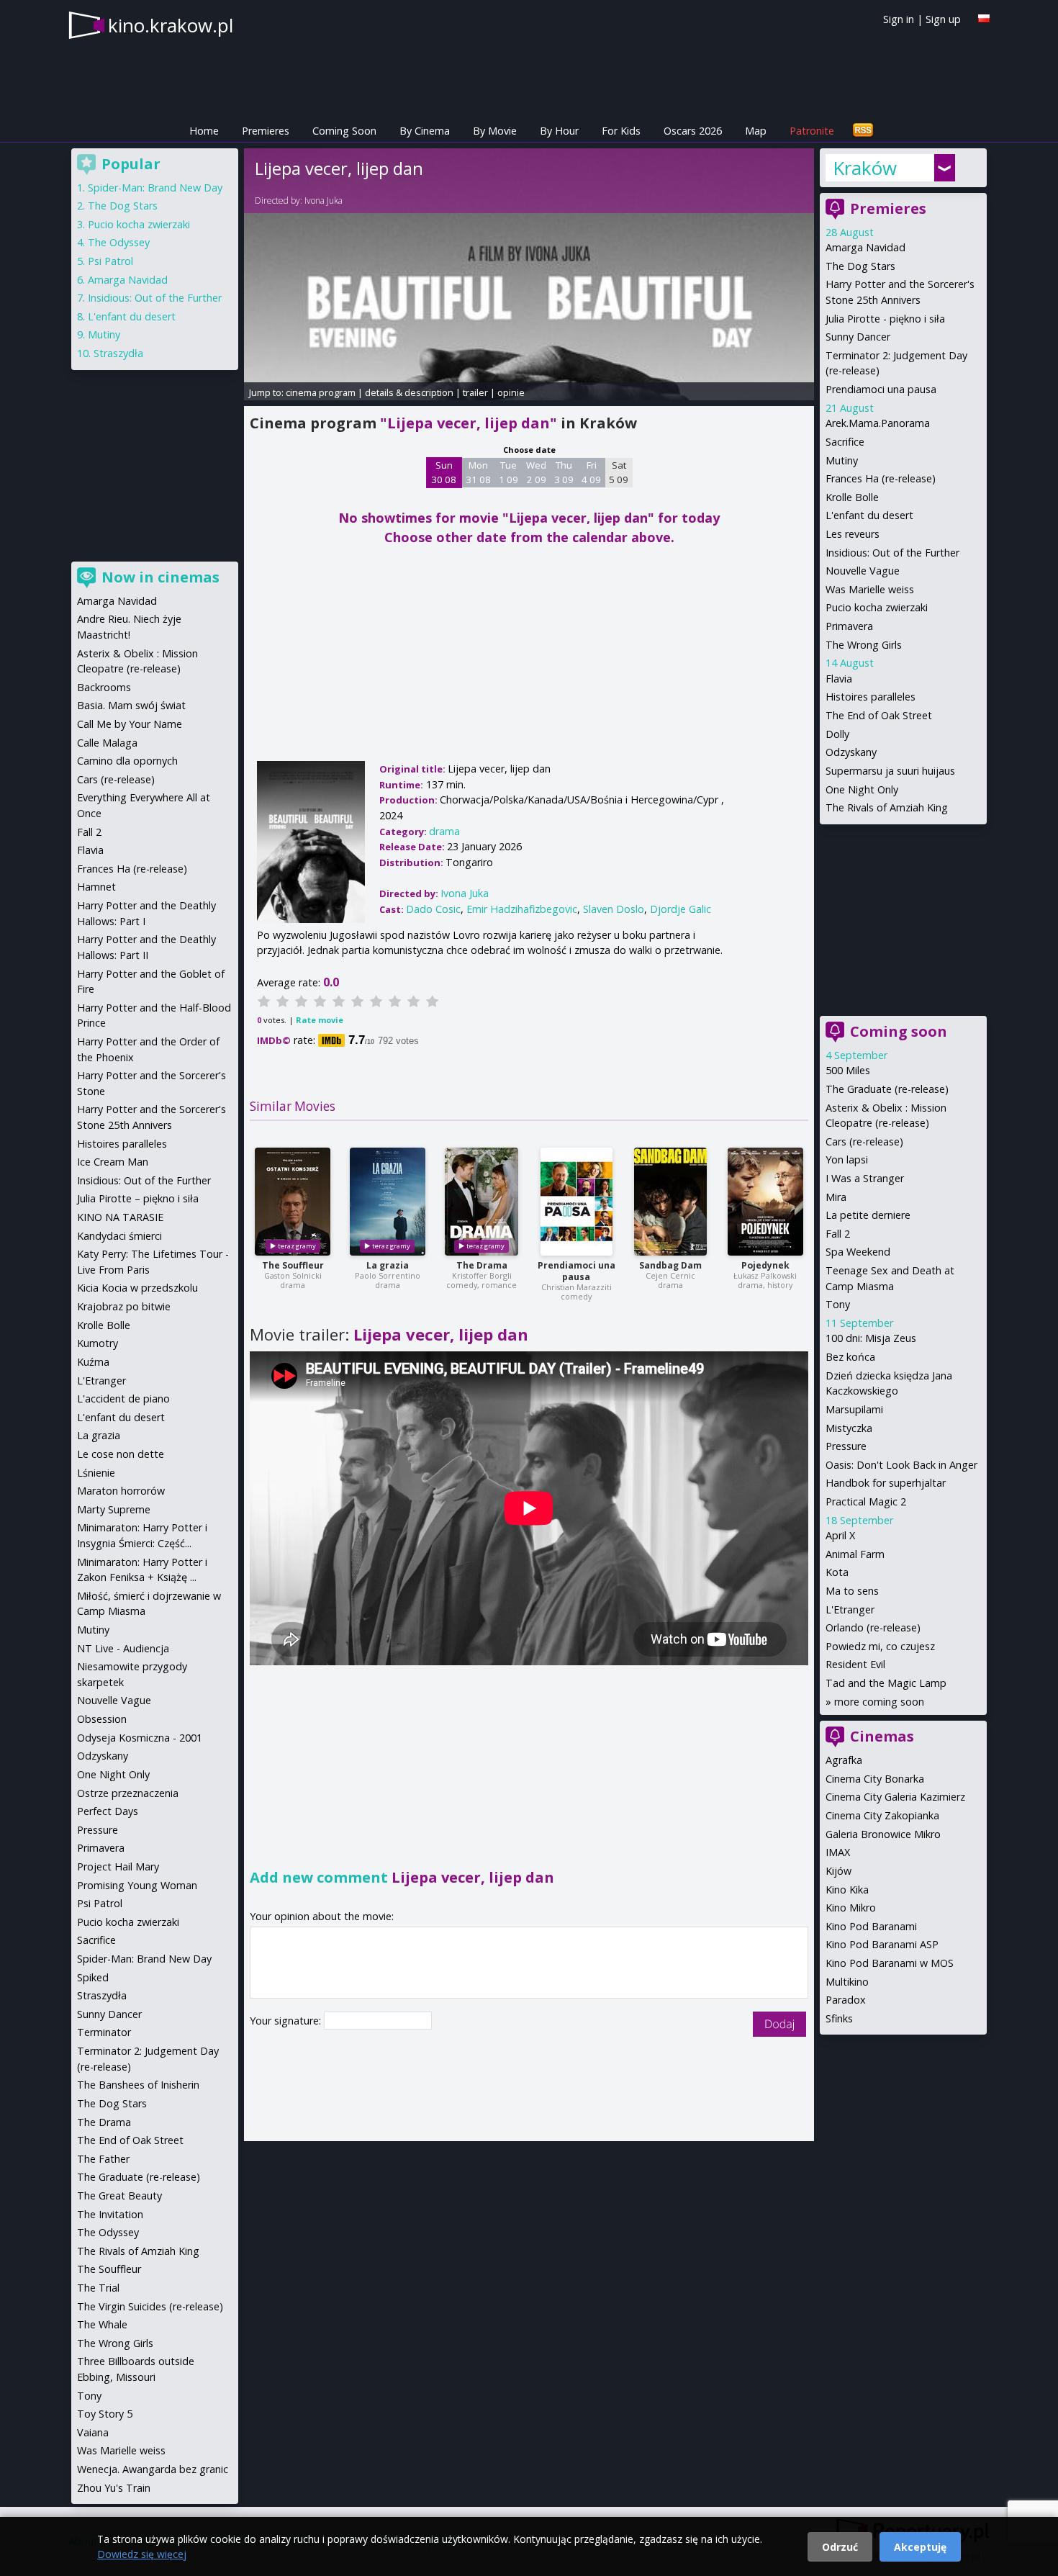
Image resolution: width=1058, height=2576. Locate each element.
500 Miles (848, 1070)
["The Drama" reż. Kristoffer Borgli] (481, 1202)
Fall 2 (838, 1234)
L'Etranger (850, 1609)
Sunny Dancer (858, 337)
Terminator (104, 2032)
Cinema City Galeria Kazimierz (895, 1797)
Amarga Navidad (865, 247)
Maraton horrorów (121, 1491)
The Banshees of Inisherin (138, 2085)
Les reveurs (853, 534)
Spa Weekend (858, 1252)
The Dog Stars (860, 266)
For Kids (621, 131)
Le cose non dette (121, 1454)
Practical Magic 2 (866, 1501)
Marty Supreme (114, 1509)
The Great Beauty (119, 2196)
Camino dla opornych (127, 761)
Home (204, 131)
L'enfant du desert (869, 515)
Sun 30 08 (444, 472)
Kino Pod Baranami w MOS (890, 1963)
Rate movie (320, 1020)
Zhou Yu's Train (114, 2488)
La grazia (388, 1265)
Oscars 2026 (693, 131)
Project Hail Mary (118, 1866)
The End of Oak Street (879, 715)
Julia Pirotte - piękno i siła (885, 319)
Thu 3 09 (564, 472)
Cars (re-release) (864, 1141)
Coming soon (899, 1031)
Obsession (102, 1719)
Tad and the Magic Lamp (886, 1683)
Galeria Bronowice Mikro (883, 1834)
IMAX (838, 1852)
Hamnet (96, 887)
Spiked (93, 1977)
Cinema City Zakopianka (882, 1815)
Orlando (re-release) (873, 1627)
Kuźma (93, 1362)
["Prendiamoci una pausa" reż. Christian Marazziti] (577, 1202)
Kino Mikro (851, 1908)
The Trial (98, 2288)
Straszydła (118, 353)
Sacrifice (845, 442)
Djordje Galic (681, 909)
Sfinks (839, 2018)
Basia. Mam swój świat (131, 705)
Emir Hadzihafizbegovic (522, 909)
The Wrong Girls (864, 645)
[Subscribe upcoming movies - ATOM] (863, 131)
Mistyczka (849, 1428)
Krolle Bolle (852, 497)
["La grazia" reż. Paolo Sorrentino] (388, 1202)
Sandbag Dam (670, 1265)
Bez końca (850, 1357)
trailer (475, 392)
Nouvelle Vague (863, 571)
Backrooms (104, 687)
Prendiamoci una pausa (577, 1271)
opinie (511, 392)
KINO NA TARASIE (120, 1217)
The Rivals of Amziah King (887, 807)
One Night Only (862, 789)
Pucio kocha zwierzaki (877, 607)
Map (756, 131)
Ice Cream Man (113, 1162)
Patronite (812, 131)
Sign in (899, 19)
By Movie (495, 131)
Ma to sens (852, 1591)
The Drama (482, 1265)
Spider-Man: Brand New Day (155, 188)
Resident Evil (855, 1664)
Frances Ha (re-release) (881, 478)
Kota (837, 1572)
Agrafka (844, 1760)
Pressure (846, 1446)
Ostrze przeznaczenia (128, 1793)
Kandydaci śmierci (119, 1236)
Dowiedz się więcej (142, 2554)
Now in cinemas (160, 577)
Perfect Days (108, 1811)
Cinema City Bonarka (875, 1779)
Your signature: (287, 2021)
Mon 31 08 (478, 472)
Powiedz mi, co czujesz (880, 1646)
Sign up (943, 19)
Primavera (849, 626)
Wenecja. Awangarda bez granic (153, 2469)
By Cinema (425, 131)
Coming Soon (344, 131)
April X (840, 1535)
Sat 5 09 (619, 472)
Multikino (847, 1982)
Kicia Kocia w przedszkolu (137, 1288)
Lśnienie (96, 1473)
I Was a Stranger (865, 1178)
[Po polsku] (984, 18)
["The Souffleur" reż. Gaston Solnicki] (293, 1202)
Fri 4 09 (591, 472)
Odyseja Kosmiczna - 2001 (140, 1738)
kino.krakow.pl (171, 25)
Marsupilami (854, 1409)
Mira (836, 1197)
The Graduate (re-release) (887, 1089)
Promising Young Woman (137, 1885)
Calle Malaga (107, 743)
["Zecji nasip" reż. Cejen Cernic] (670, 1202)
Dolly (837, 734)
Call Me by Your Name (130, 724)
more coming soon (879, 1702)
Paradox (846, 2000)
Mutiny (842, 460)
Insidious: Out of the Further (892, 553)
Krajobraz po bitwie (124, 1306)
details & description (409, 392)
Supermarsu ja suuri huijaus (890, 771)
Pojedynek (765, 1265)
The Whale (102, 2324)
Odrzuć (840, 2547)
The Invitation (110, 2214)
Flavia (839, 679)
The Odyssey (119, 242)
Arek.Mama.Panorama (878, 423)
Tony (838, 1304)
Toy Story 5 (105, 2414)
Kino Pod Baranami (871, 1926)
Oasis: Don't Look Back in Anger (901, 1465)
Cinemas (882, 1736)
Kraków (865, 168)
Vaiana (93, 2432)
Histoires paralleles (871, 697)
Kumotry (98, 1343)
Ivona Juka (324, 201)
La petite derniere (868, 1215)
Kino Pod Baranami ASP (882, 1944)
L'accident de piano (123, 1399)
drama (444, 831)
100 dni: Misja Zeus (871, 1338)
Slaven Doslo (614, 909)
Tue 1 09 (508, 472)
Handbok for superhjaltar (886, 1483)
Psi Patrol (110, 261)
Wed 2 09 (536, 472)
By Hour (559, 131)
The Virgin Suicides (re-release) (150, 2306)
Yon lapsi (847, 1159)
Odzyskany (851, 752)
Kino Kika (847, 1890)
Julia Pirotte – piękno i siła (138, 1198)
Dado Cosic (433, 909)
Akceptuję (920, 2547)
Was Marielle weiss (870, 589)
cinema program (321, 392)
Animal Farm (855, 1554)
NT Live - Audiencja (123, 1648)
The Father (103, 2159)
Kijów (838, 1871)
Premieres (266, 131)
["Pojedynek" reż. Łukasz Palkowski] (765, 1202)
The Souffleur (293, 1265)
